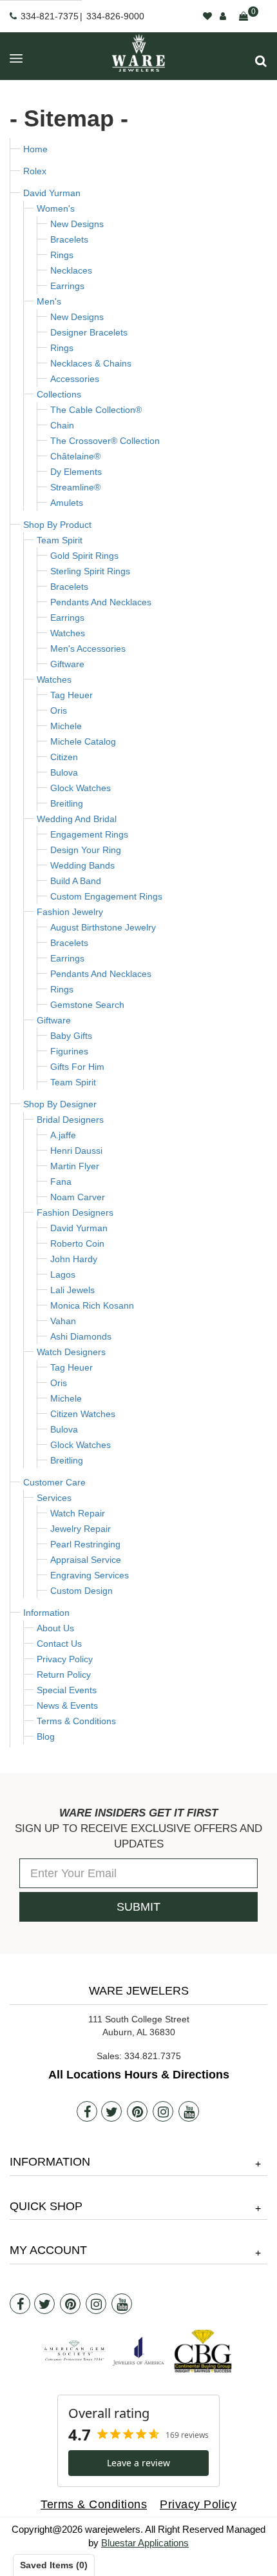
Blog (46, 1736)
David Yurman (52, 193)
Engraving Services (90, 1575)
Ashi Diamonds (81, 1336)
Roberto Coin (77, 1243)
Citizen (64, 757)
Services (54, 1498)
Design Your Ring (86, 850)
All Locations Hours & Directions (139, 2075)
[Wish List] (207, 16)
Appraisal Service (86, 1560)
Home (35, 149)
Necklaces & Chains (91, 363)
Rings (62, 255)
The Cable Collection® (96, 410)
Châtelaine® (75, 456)
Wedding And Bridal (77, 819)
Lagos (63, 1274)
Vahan (63, 1321)
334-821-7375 (50, 16)
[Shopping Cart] (244, 16)
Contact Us (59, 1644)
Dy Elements (76, 472)
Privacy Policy (65, 1659)
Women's (56, 208)
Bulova (64, 772)
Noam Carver (78, 1197)
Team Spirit (60, 540)
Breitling (67, 803)
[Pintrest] (137, 2111)
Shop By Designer (60, 1104)
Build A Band (76, 881)
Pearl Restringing (85, 1544)
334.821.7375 (153, 2056)
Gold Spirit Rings (84, 556)
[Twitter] (111, 2111)
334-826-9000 (115, 16)
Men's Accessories (88, 649)
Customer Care (54, 1482)
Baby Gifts (71, 1036)
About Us (55, 1628)
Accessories (75, 379)
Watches (68, 633)
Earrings (67, 286)
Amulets (67, 503)
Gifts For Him (77, 1067)
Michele (66, 726)
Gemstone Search (87, 1005)
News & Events (67, 1706)
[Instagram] (163, 2111)
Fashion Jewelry (70, 912)
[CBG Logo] (203, 2351)
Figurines (69, 1051)
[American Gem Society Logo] (74, 2351)
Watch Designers (71, 1352)
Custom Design (81, 1591)
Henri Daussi (76, 1151)
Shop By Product (57, 525)
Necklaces (71, 270)
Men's (49, 301)
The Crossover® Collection (105, 441)
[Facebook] (87, 2111)
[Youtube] (189, 2111)
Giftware (67, 664)
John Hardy (74, 1259)
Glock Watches (81, 788)
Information (46, 1613)
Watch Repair (78, 1513)
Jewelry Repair (81, 1529)
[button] (261, 61)
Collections (59, 394)
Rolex (35, 171)
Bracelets (69, 239)
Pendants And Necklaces (101, 602)
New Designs (77, 224)
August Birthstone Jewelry (103, 927)
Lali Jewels (72, 1290)
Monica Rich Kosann (92, 1305)
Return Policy (64, 1675)
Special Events (67, 1690)
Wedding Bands (82, 865)
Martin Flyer (75, 1166)
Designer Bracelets (89, 332)
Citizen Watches (83, 1414)
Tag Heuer (72, 695)
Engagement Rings (89, 834)
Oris (59, 710)
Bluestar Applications (145, 2543)
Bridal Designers (70, 1120)
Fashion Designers (75, 1213)
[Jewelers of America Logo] (138, 2351)
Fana (61, 1182)
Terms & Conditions (76, 1721)
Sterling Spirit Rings (90, 571)
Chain (62, 425)
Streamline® (75, 487)
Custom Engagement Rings (106, 896)
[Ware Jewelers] (138, 53)
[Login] (223, 16)
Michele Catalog (83, 741)
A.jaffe (63, 1135)
